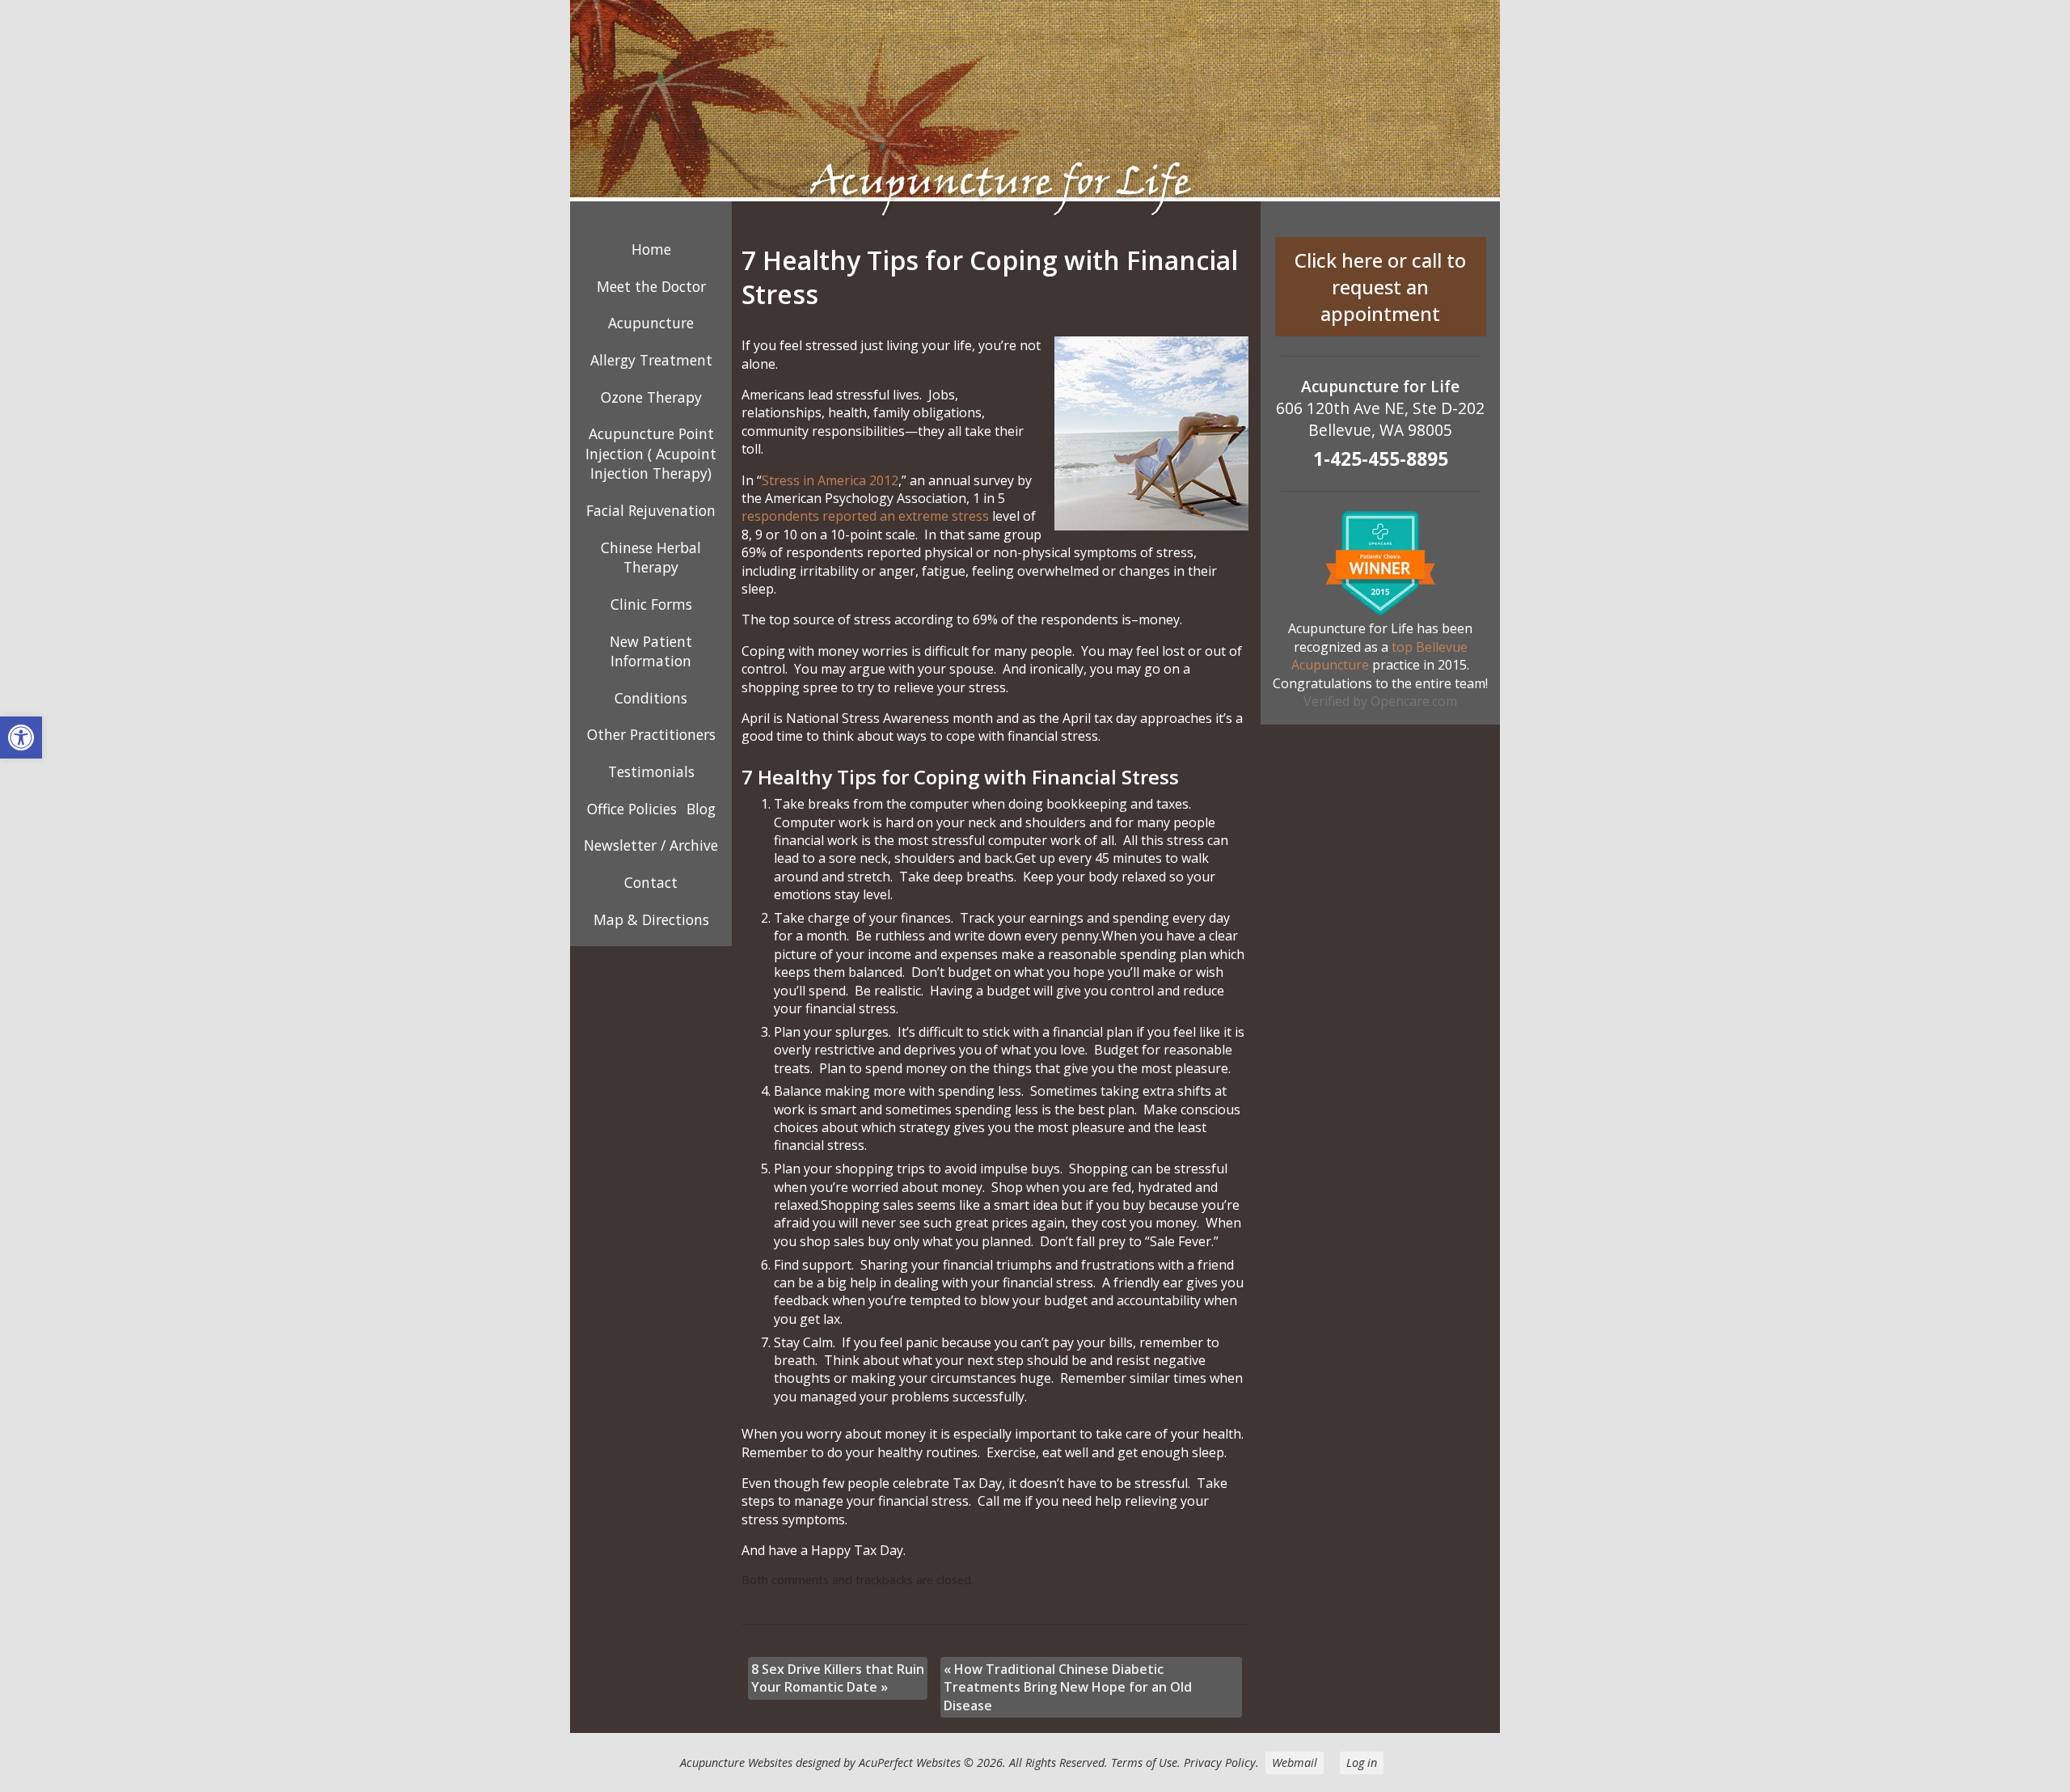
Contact (651, 882)
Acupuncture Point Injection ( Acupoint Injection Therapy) (651, 453)
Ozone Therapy (651, 397)
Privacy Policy (1220, 1762)
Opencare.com (1414, 701)
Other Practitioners (651, 734)
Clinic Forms (651, 604)
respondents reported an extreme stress (865, 516)
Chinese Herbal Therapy (651, 558)
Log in (1362, 1762)
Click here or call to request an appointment (1380, 287)
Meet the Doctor (651, 286)
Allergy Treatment (651, 360)
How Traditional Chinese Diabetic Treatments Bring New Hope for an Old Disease (1068, 1687)
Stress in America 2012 (830, 480)
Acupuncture (651, 323)
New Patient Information (651, 651)
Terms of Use (1144, 1762)
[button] (21, 738)
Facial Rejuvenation (651, 510)
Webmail (1295, 1762)
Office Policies (632, 809)
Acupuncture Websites (736, 1762)
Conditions (651, 698)
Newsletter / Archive (651, 845)
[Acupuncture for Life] (1035, 113)
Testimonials (651, 771)
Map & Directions (651, 919)
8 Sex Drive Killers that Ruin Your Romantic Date (838, 1678)
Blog (701, 809)
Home (651, 249)
